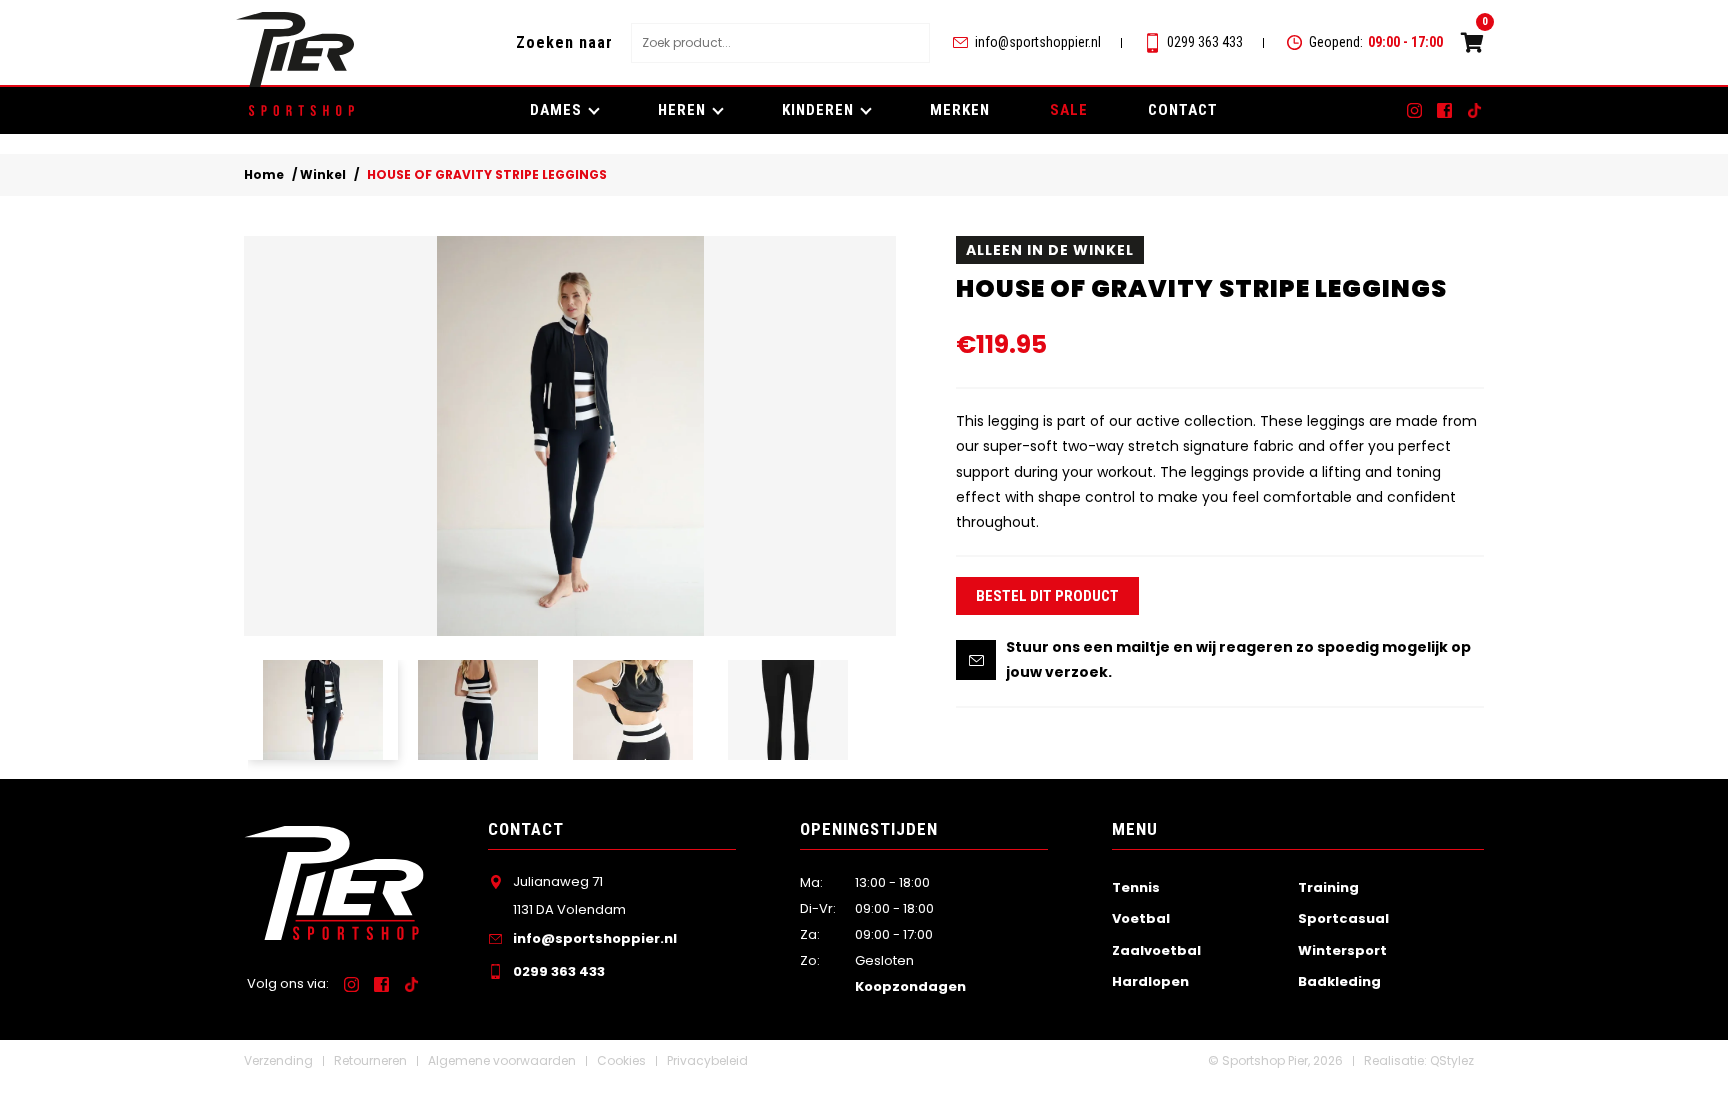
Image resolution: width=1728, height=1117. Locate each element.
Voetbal (1141, 918)
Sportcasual (1343, 918)
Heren (682, 110)
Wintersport (1342, 950)
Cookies (621, 1060)
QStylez (1452, 1060)
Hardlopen (1150, 981)
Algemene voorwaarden (502, 1060)
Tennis (1136, 887)
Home (264, 174)
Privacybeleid (707, 1060)
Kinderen (818, 110)
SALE (1069, 110)
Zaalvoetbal (1156, 950)
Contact (1183, 110)
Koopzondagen (910, 986)
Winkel (323, 174)
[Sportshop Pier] (295, 49)
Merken (960, 110)
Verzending (278, 1060)
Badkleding (1339, 981)
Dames (556, 110)
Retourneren (370, 1060)
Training (1328, 887)
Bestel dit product (1047, 596)
